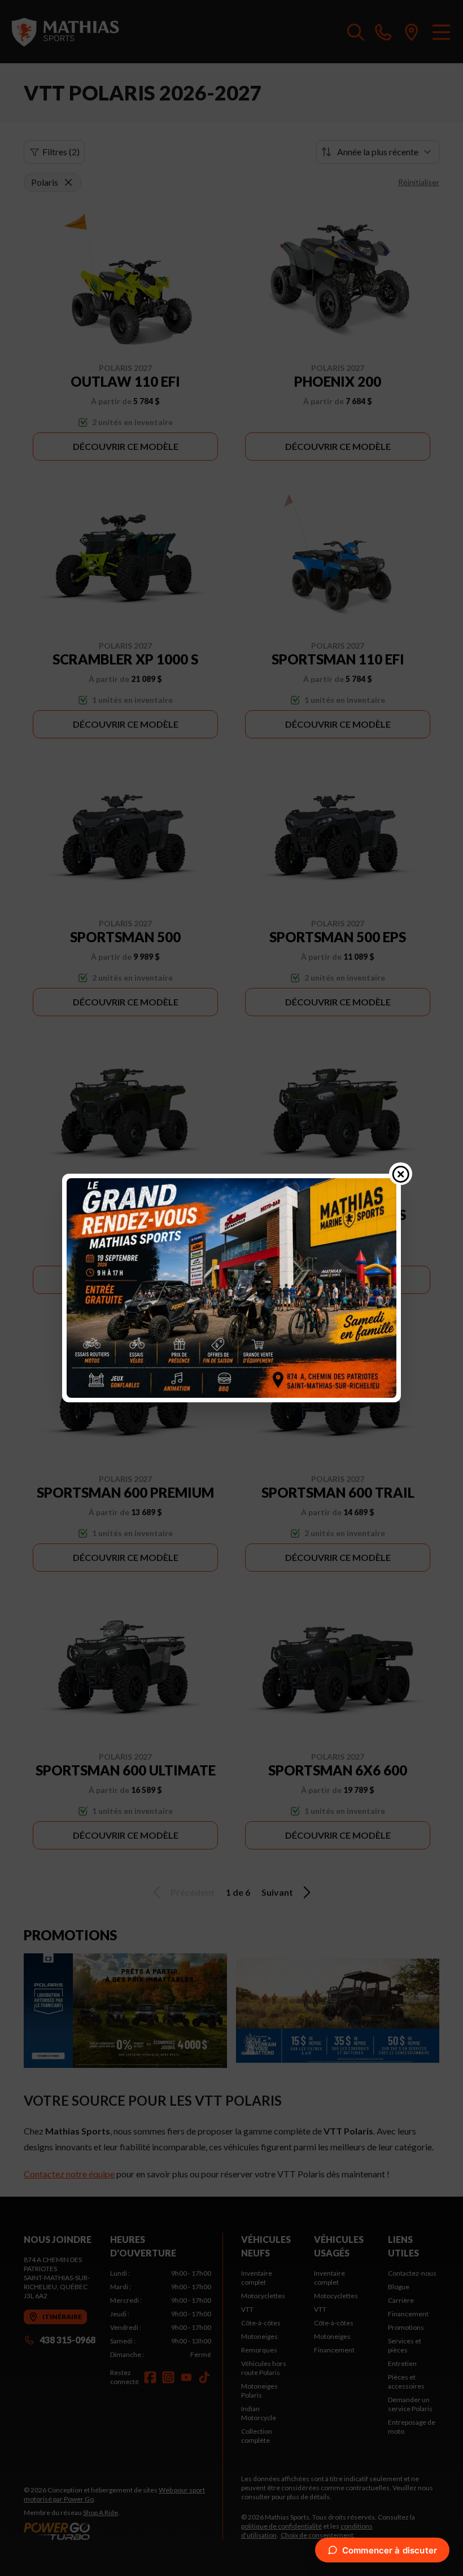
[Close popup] (401, 1174)
